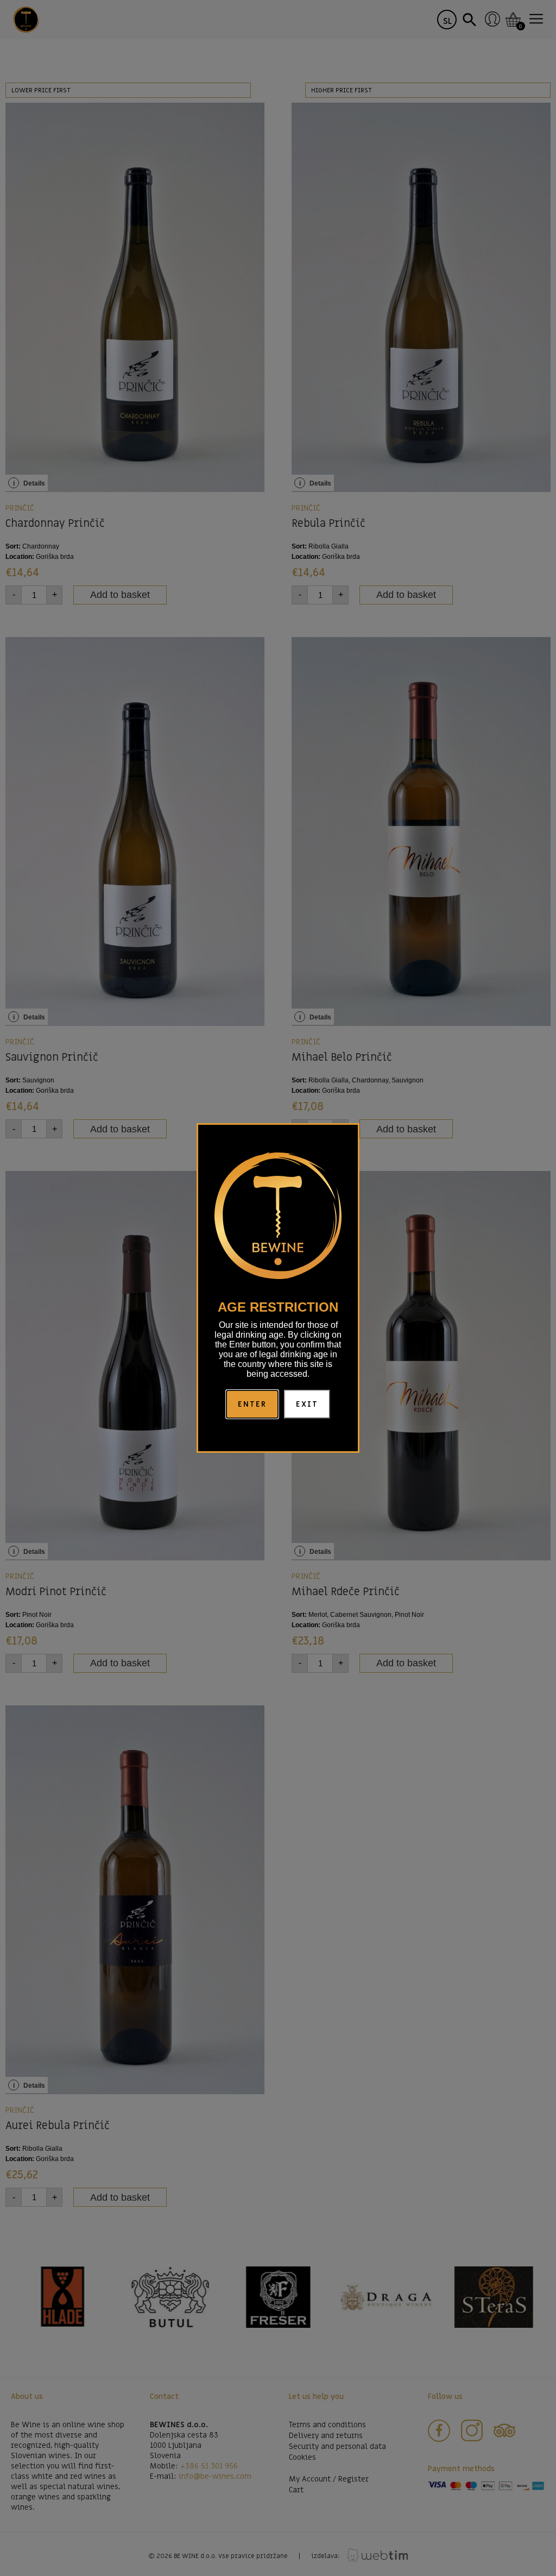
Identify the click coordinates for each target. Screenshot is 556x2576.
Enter (252, 1404)
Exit (307, 1404)
